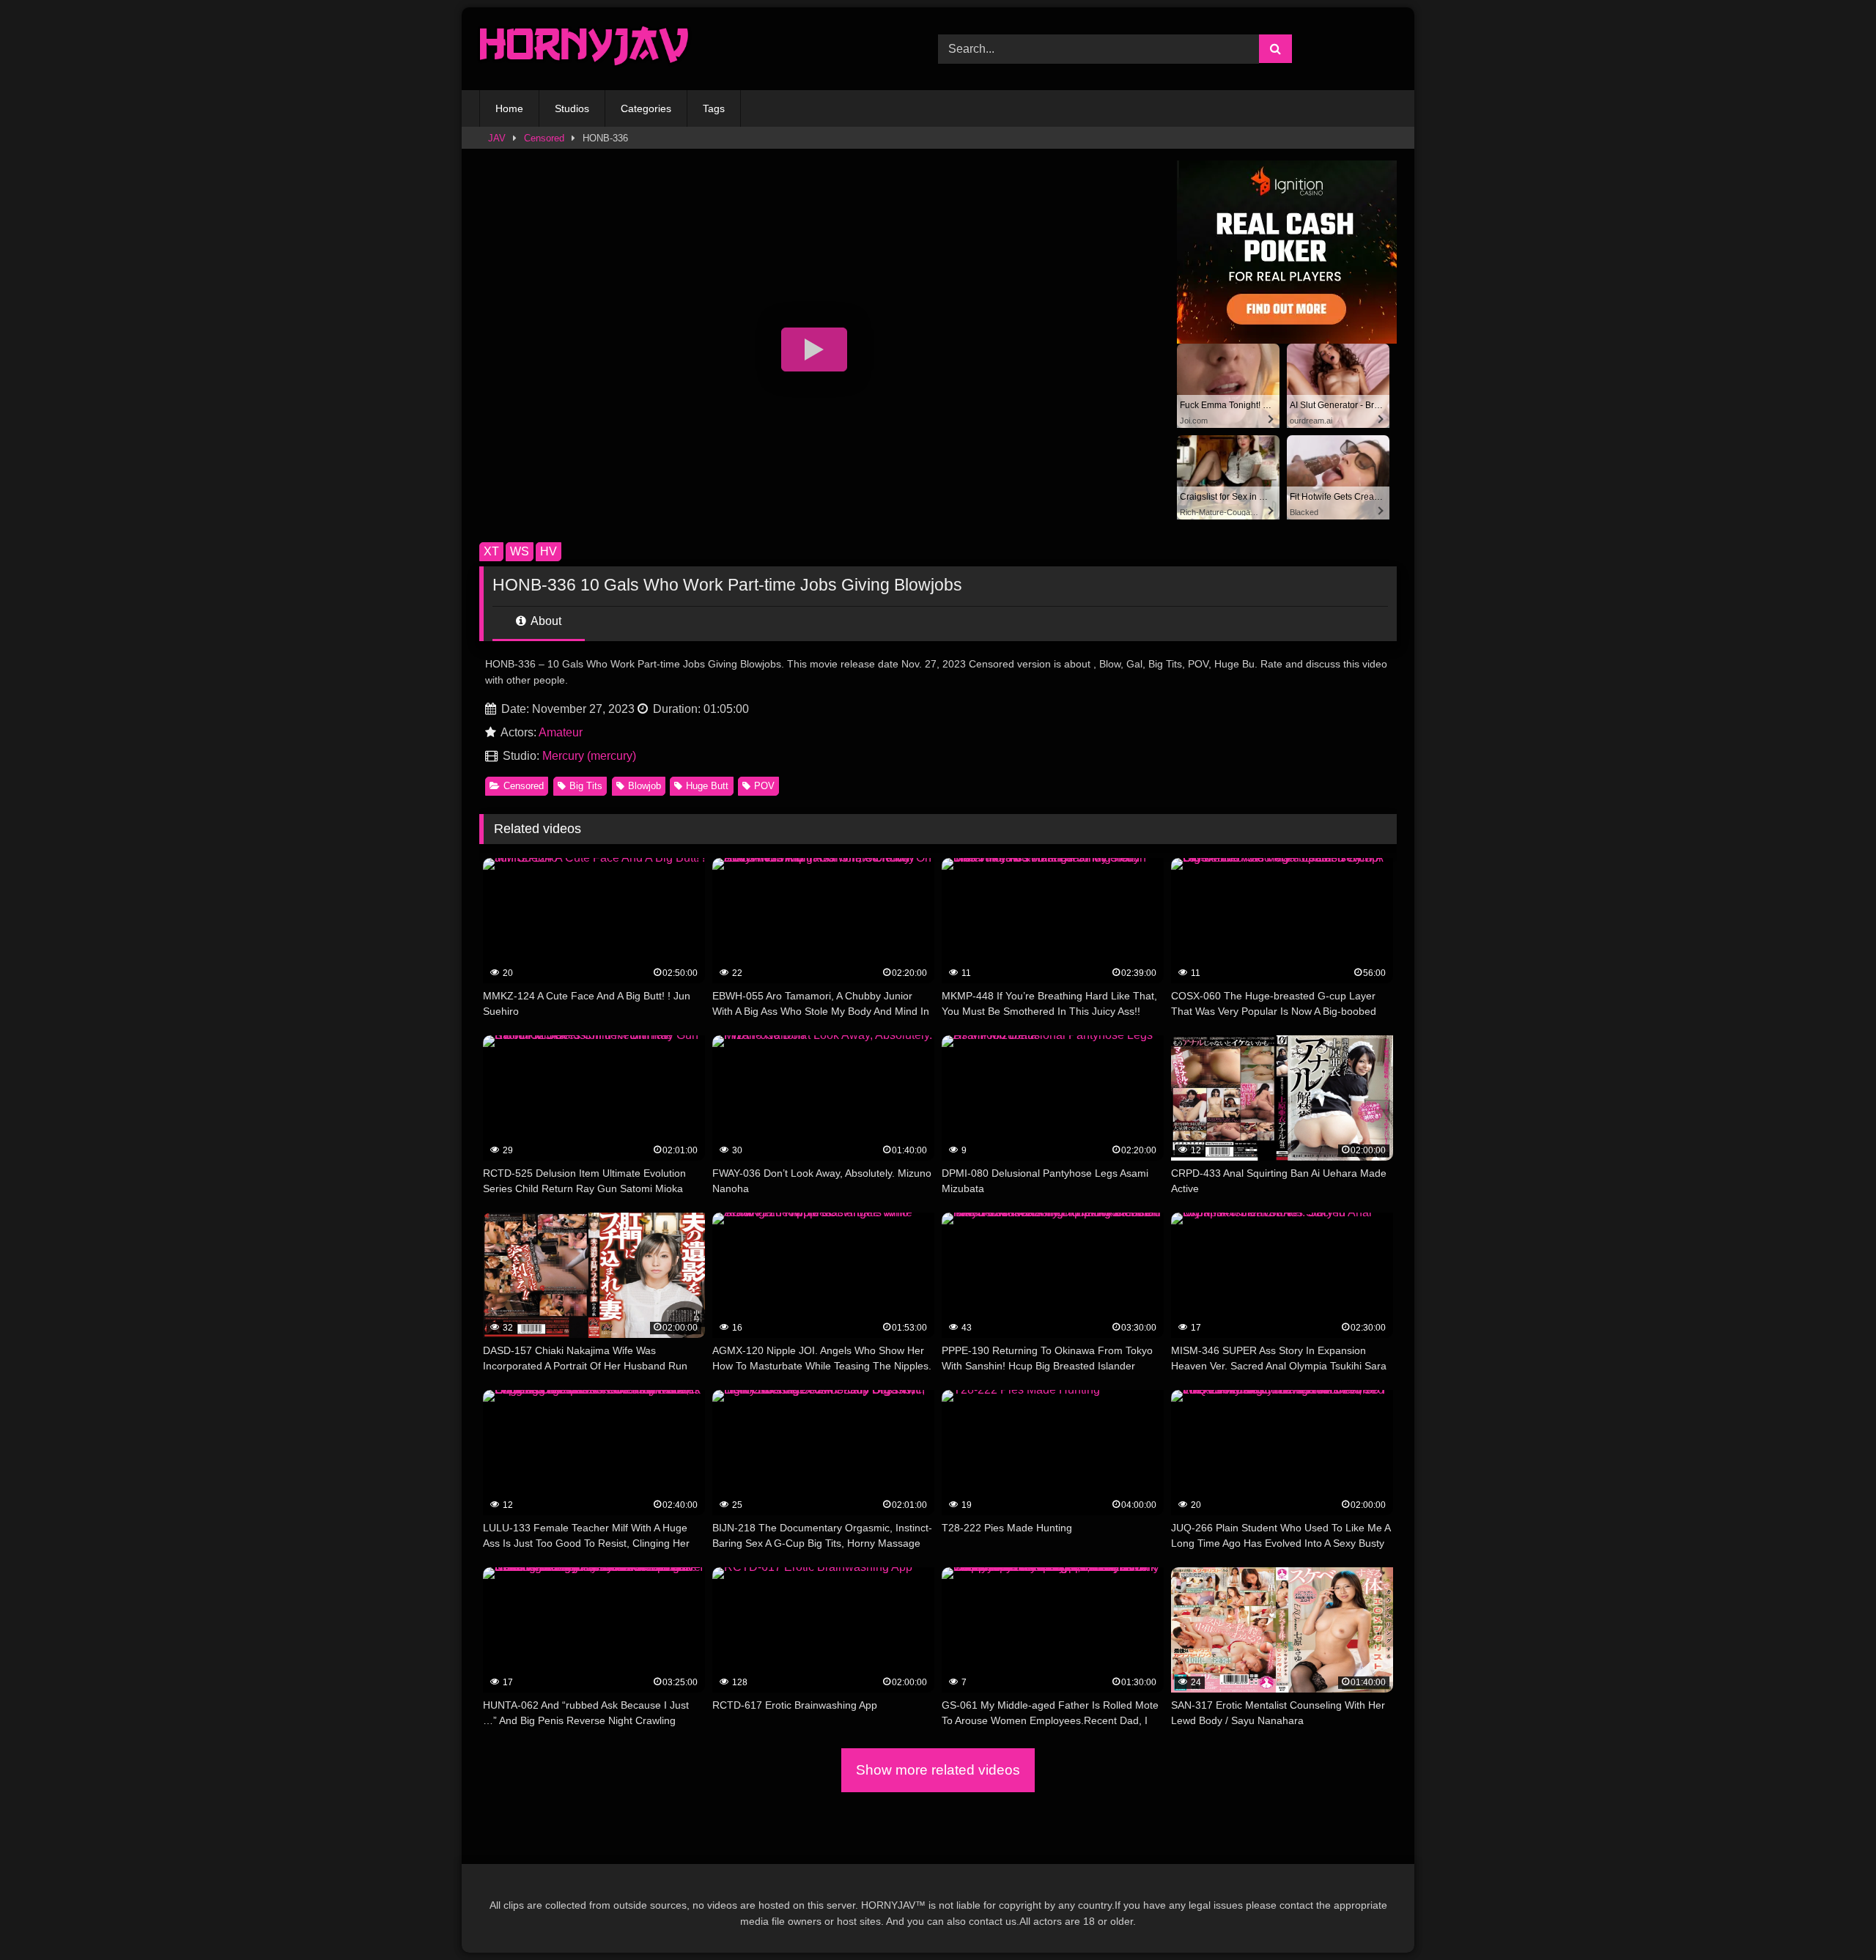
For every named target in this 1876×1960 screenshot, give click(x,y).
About (545, 621)
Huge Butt (707, 786)
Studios (572, 108)
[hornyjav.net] (588, 49)
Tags (714, 108)
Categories (646, 108)
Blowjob (645, 786)
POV (764, 786)
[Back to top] (1831, 1916)
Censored (544, 138)
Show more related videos (938, 1770)
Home (509, 108)
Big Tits (586, 786)
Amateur (561, 732)
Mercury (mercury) (589, 756)
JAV (497, 138)
